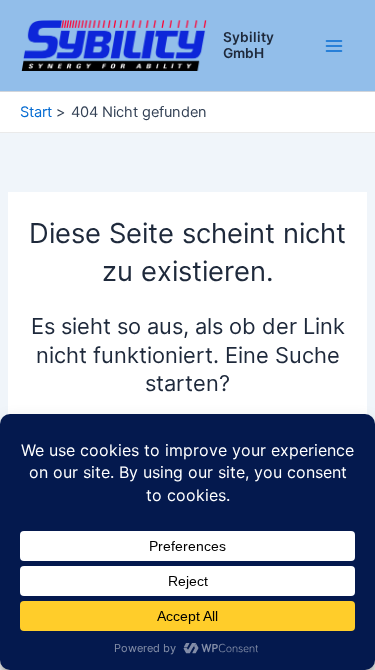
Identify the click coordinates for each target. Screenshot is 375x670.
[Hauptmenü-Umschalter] (334, 46)
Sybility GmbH (248, 45)
